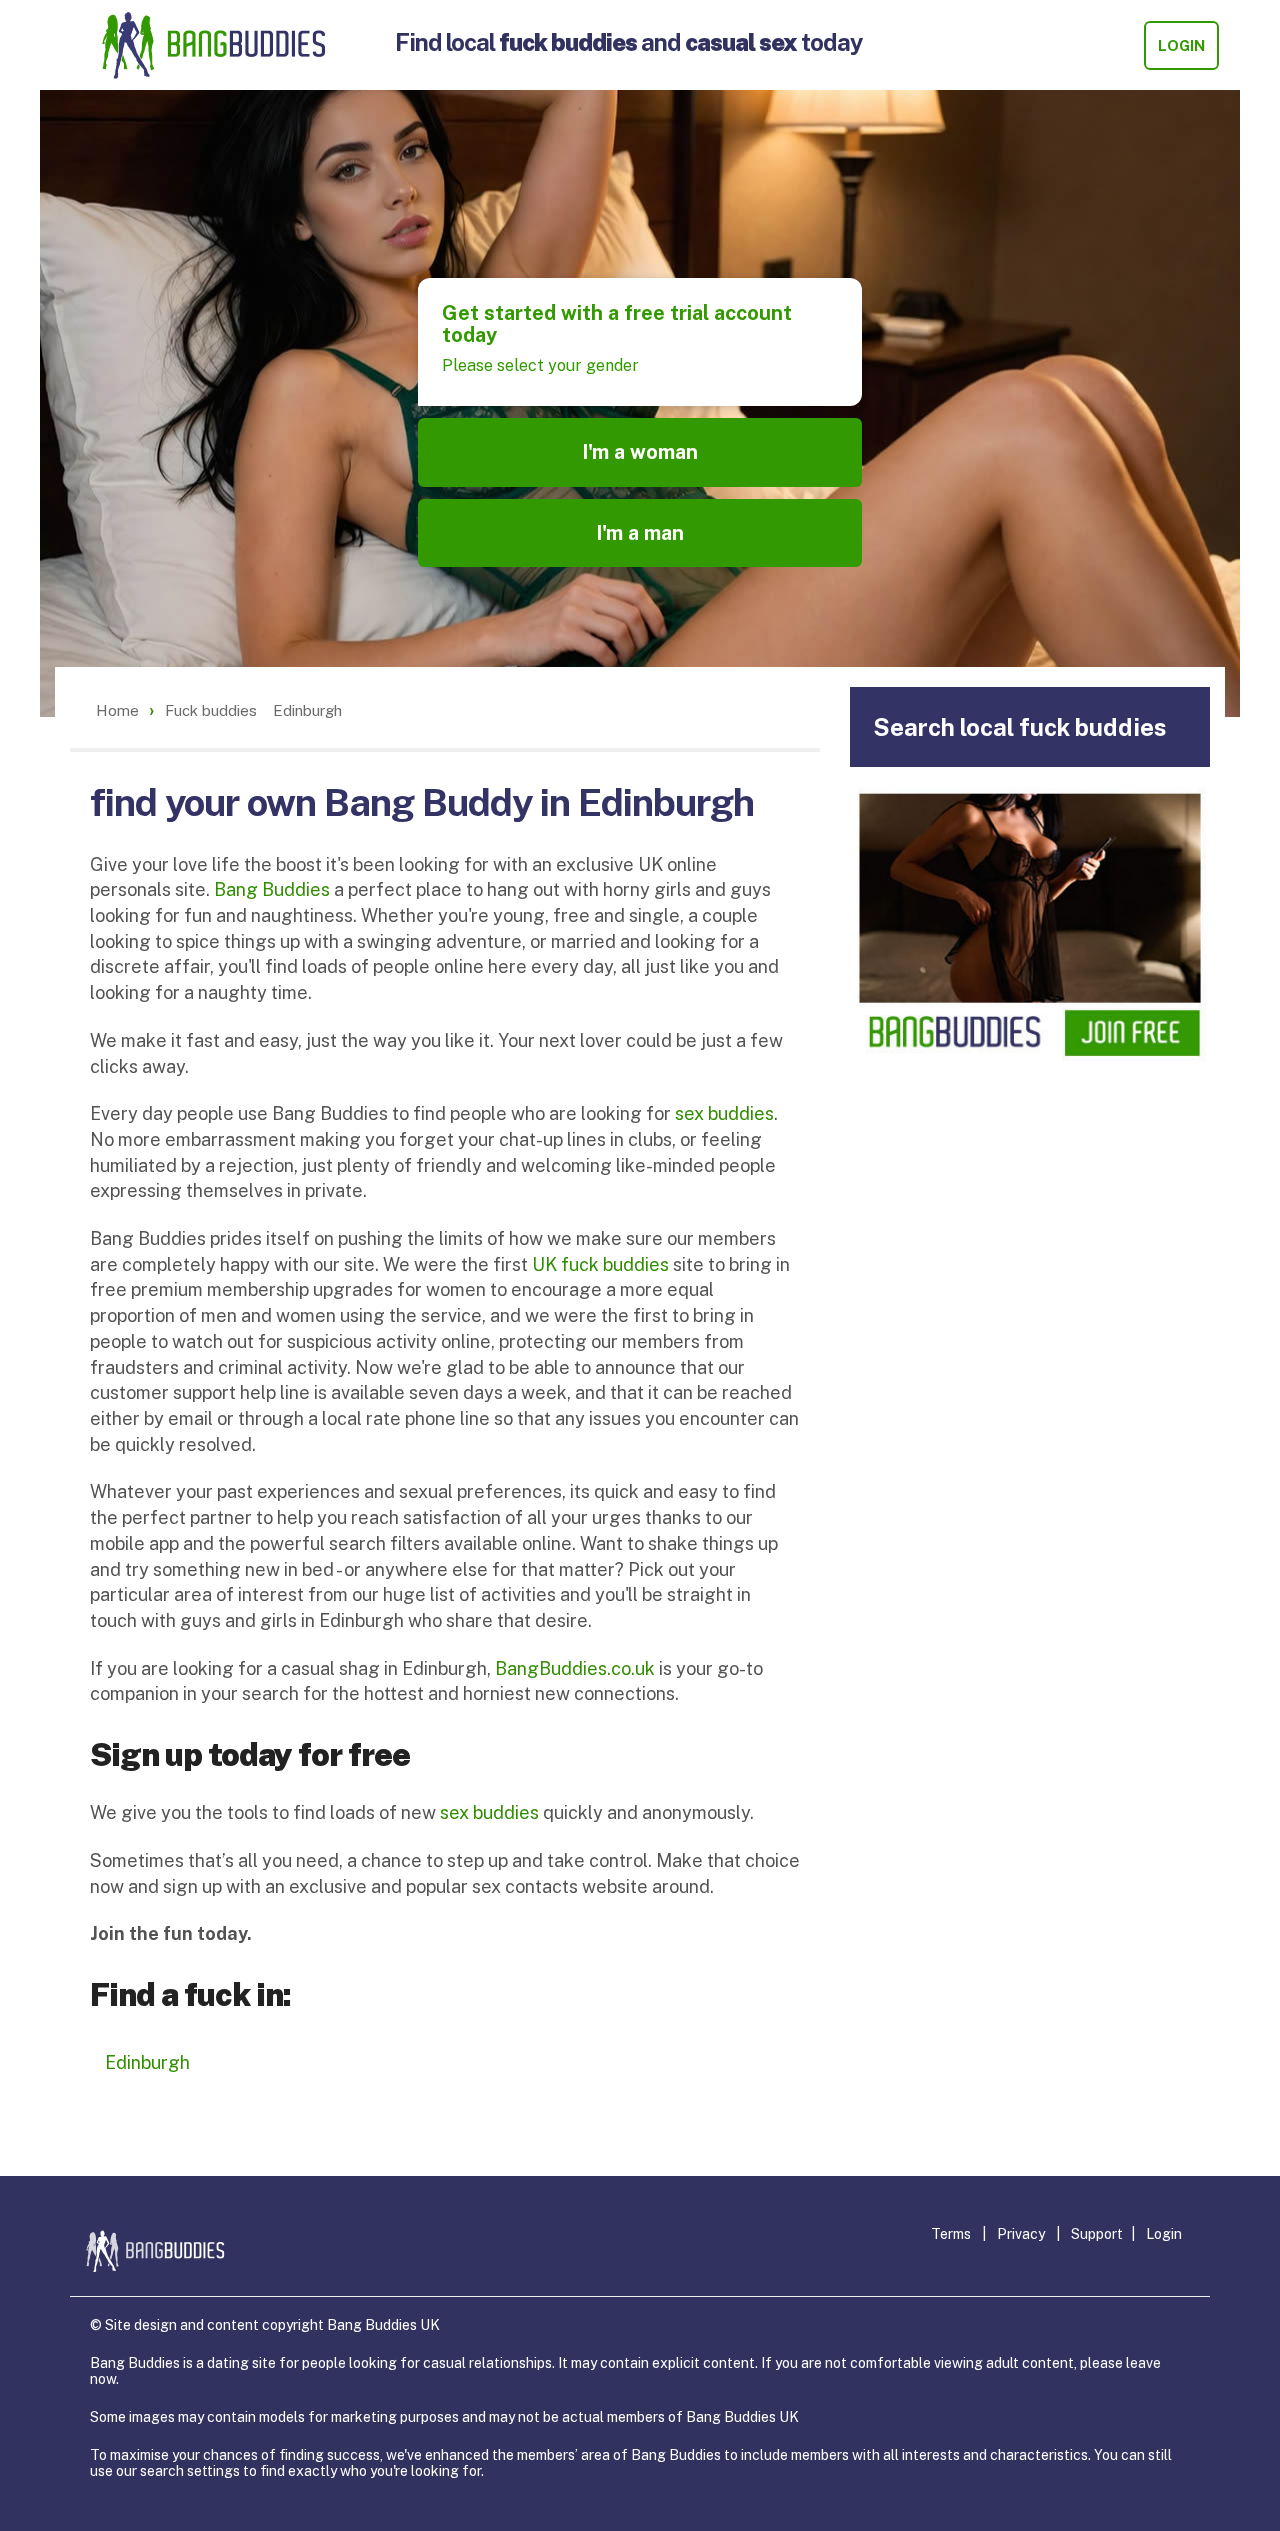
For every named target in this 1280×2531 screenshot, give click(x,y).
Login (1181, 45)
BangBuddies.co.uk (575, 1668)
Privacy (1021, 2234)
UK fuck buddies (600, 1264)
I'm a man (640, 533)
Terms (951, 2234)
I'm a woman (640, 452)
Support (1097, 2234)
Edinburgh (147, 2062)
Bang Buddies (272, 889)
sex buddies (724, 1113)
